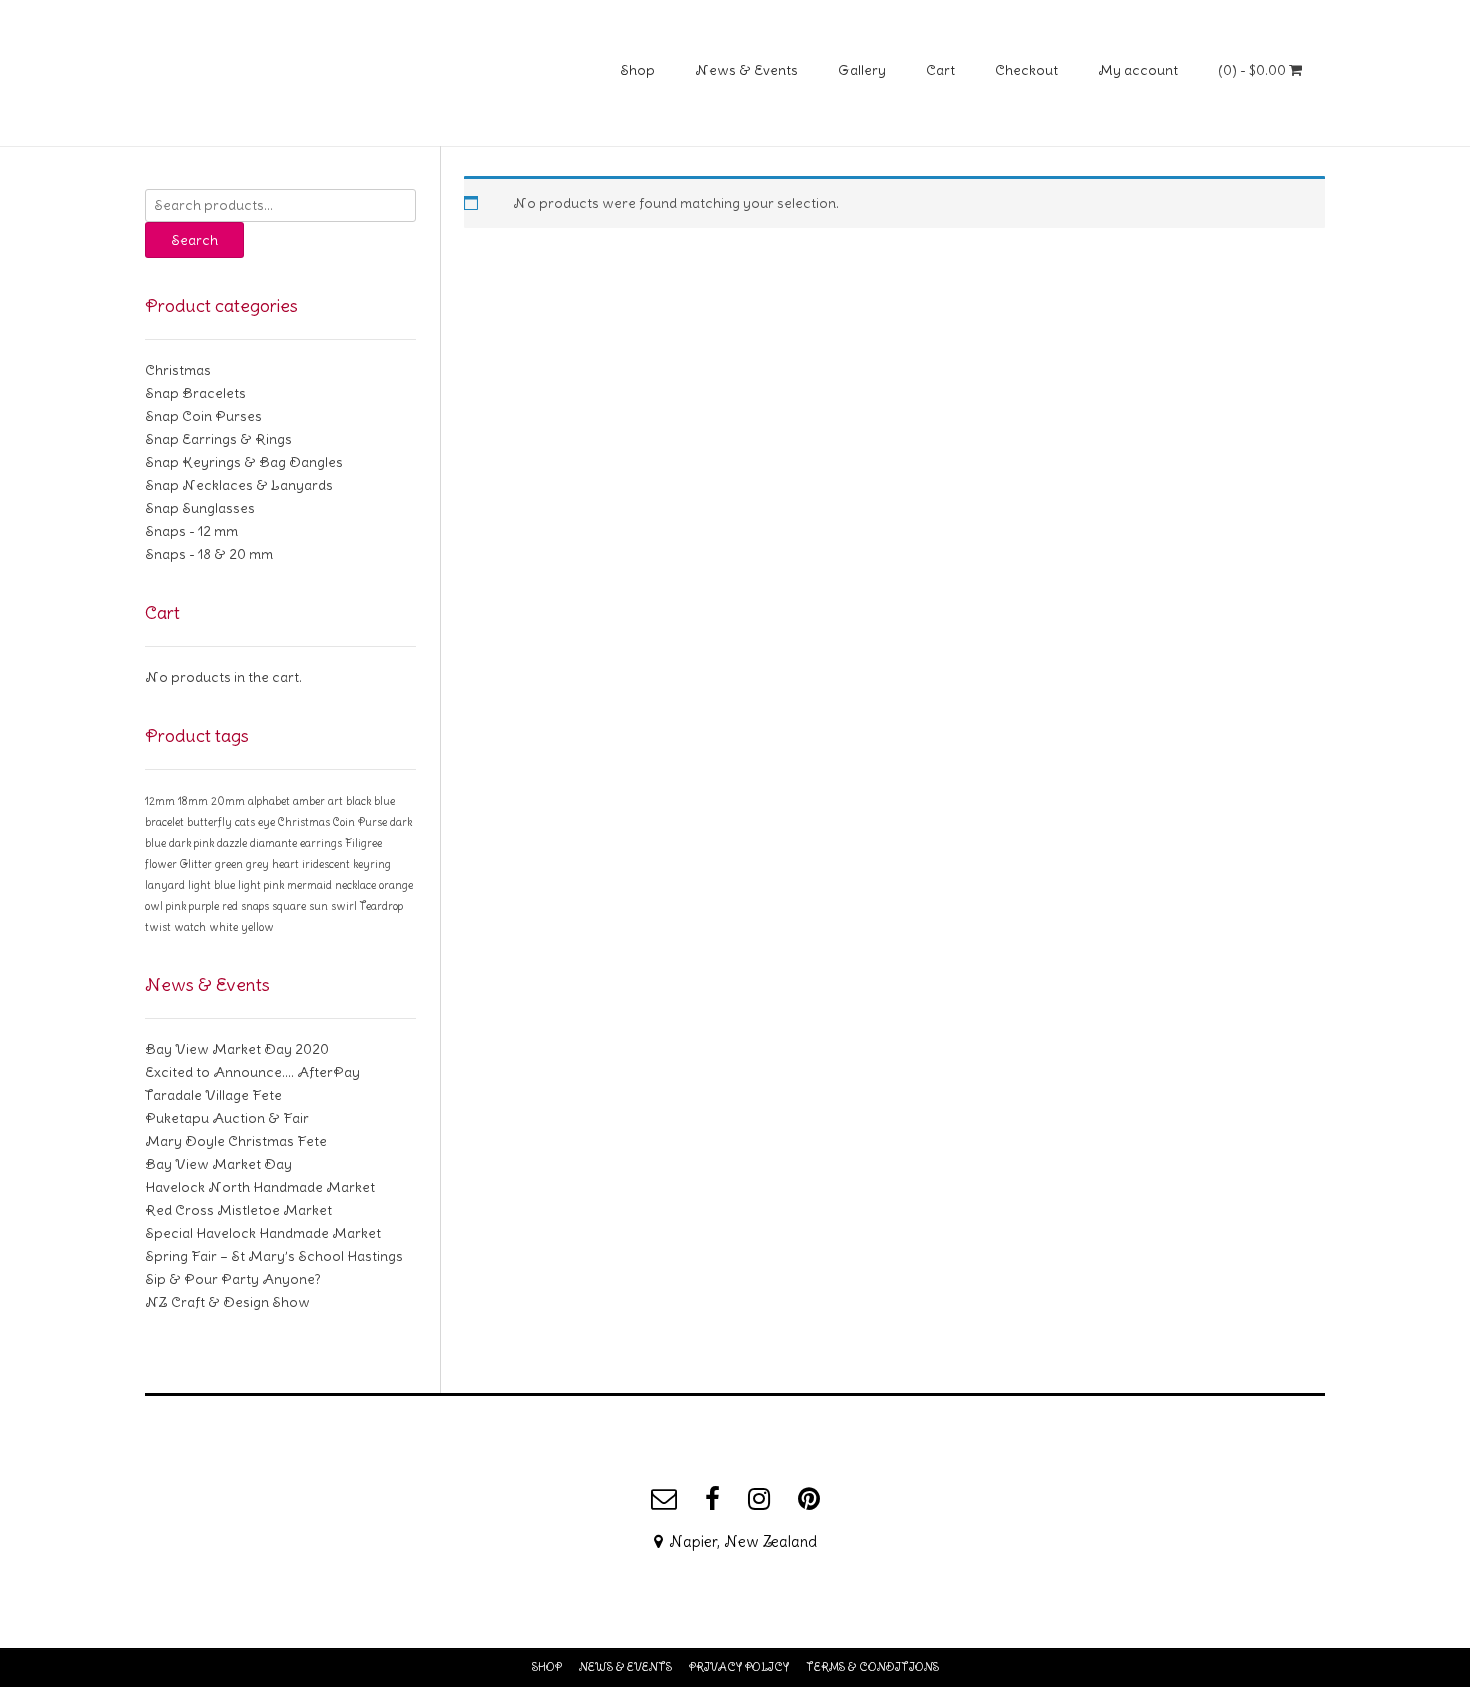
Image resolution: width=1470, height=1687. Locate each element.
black (358, 801)
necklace (355, 885)
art (335, 801)
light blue (211, 885)
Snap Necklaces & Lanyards (239, 485)
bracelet (164, 822)
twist (158, 927)
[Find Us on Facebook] (712, 1499)
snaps (255, 906)
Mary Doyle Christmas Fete (236, 1141)
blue (384, 801)
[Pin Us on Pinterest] (809, 1499)
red (230, 906)
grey (257, 864)
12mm (160, 801)
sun (318, 906)
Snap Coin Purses (203, 416)
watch (190, 927)
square (289, 906)
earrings (321, 843)
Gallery (862, 70)
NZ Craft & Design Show (227, 1302)
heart (285, 864)
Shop (637, 70)
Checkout (1026, 70)
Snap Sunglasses (200, 508)
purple (204, 906)
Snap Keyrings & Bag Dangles (244, 462)
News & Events (746, 70)
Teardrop (381, 906)
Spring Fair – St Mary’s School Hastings (274, 1256)
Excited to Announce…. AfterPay (252, 1072)
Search (194, 240)
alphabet (269, 801)
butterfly (209, 822)
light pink (261, 885)
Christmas (178, 370)
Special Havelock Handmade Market (263, 1233)
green (229, 864)
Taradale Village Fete (213, 1095)
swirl (344, 906)
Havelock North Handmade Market (260, 1187)
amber (309, 801)
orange (396, 885)
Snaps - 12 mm (191, 531)
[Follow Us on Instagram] (759, 1499)
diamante (273, 843)
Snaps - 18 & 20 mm (209, 554)
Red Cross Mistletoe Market (238, 1210)
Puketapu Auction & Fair (227, 1118)
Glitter (196, 864)
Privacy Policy (739, 1667)
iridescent (326, 864)
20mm (228, 801)
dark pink (191, 843)
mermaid (309, 885)
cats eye (255, 822)
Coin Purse (360, 822)
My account (1138, 70)
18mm (193, 801)
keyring (372, 864)
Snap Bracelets (195, 393)
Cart (940, 70)
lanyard (165, 885)
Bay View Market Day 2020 (237, 1049)
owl (154, 906)
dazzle (232, 843)
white (223, 927)
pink (176, 906)
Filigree (363, 843)
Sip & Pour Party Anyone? (233, 1279)
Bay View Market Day (218, 1164)
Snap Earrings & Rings (218, 439)
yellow (257, 927)
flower (161, 864)
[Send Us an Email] (664, 1499)
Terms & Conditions (872, 1667)
